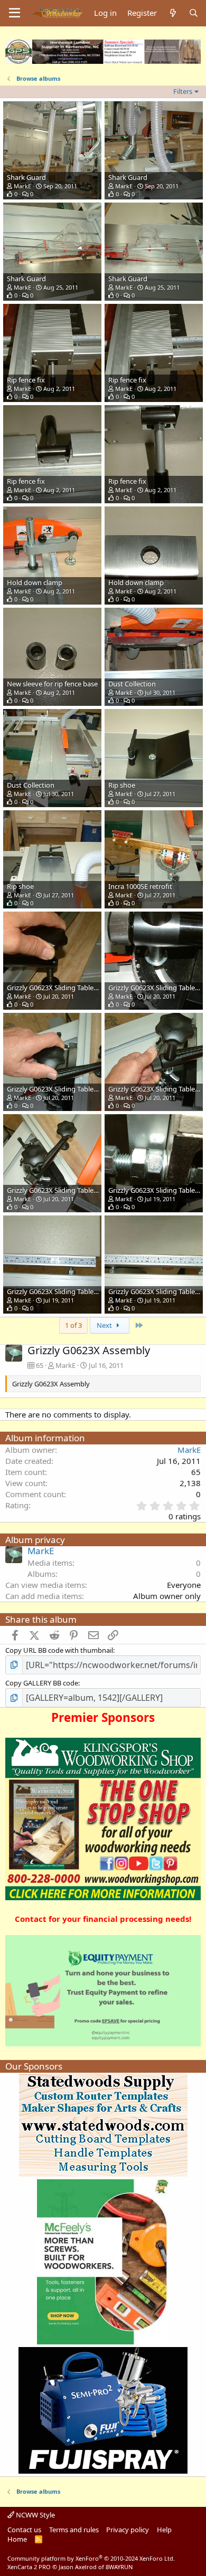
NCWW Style (35, 2515)
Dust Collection (132, 684)
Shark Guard (26, 177)
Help (164, 2530)
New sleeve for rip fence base (52, 684)
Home (17, 2539)
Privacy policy (128, 2530)
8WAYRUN (119, 2567)
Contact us (24, 2530)
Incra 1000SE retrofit (140, 886)
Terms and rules (74, 2530)
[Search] (194, 13)
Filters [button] (183, 91)
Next (105, 1325)
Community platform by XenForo (91, 2558)
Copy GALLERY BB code (42, 1683)
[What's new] (172, 13)
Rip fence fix (26, 380)
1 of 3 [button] (73, 1325)
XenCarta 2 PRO (29, 2567)
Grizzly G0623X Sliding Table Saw (57, 988)
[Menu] (15, 13)
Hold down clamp (35, 582)
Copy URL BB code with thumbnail (59, 1650)
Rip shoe (122, 785)
